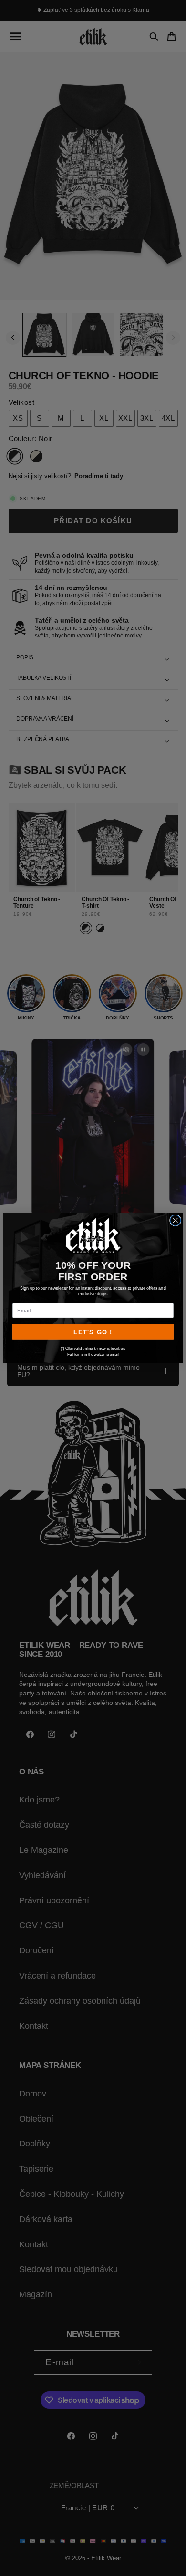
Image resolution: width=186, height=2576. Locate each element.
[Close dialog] (176, 1220)
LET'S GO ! (93, 1332)
